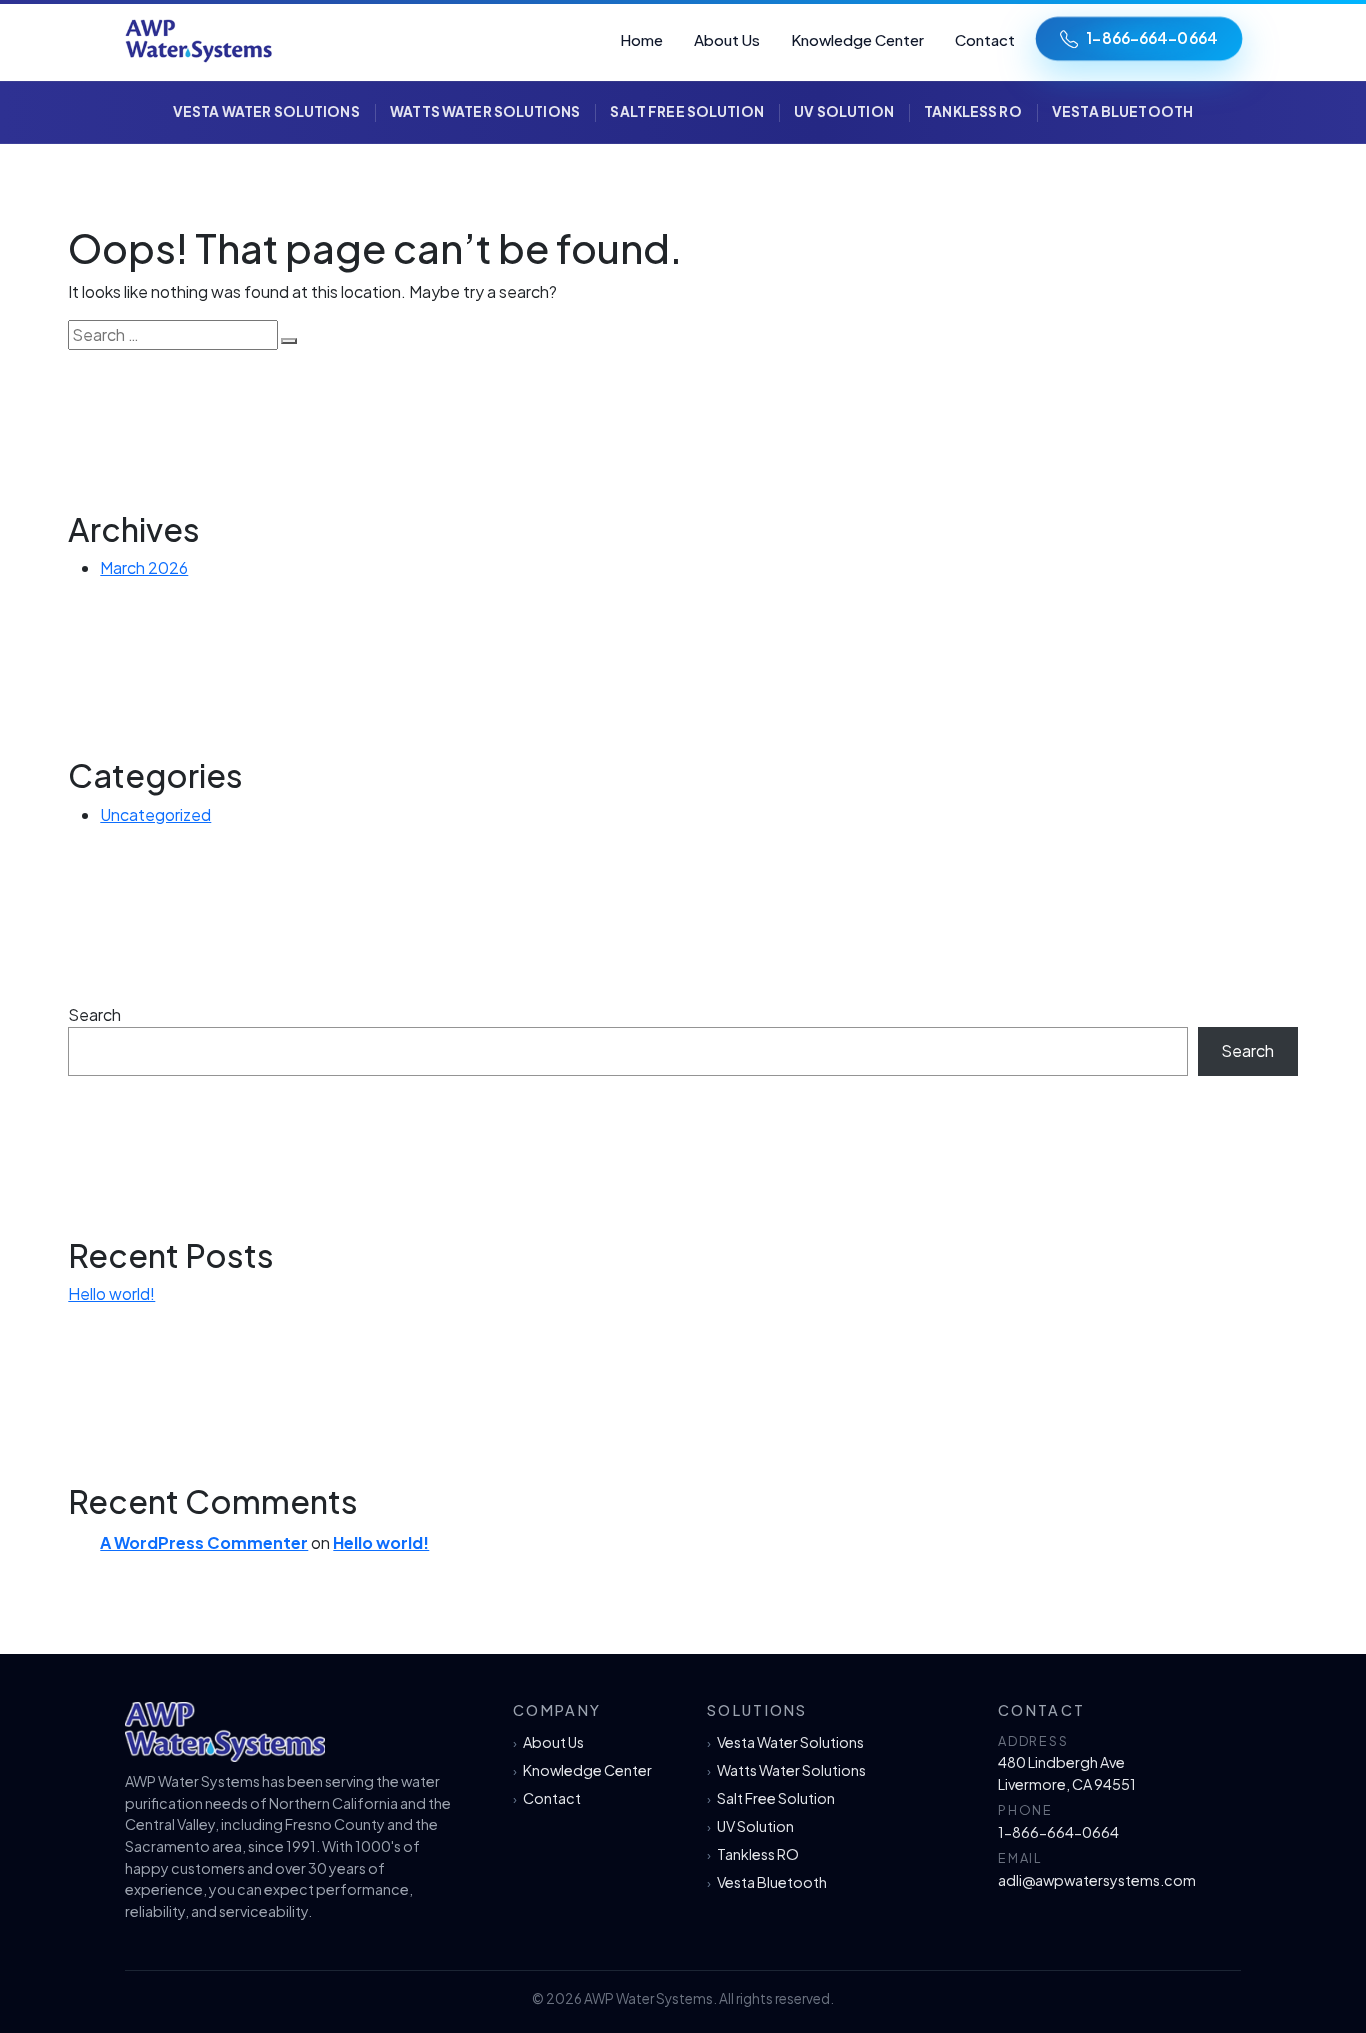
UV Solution (844, 111)
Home (641, 39)
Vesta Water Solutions (266, 111)
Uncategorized (155, 814)
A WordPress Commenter (204, 1542)
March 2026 (144, 567)
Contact (985, 39)
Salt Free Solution (686, 111)
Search (94, 1014)
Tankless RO (973, 111)
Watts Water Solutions (485, 111)
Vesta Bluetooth (1122, 111)
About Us (727, 39)
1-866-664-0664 (1152, 37)
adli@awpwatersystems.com (1097, 1880)
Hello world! (111, 1293)
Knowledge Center (857, 39)
